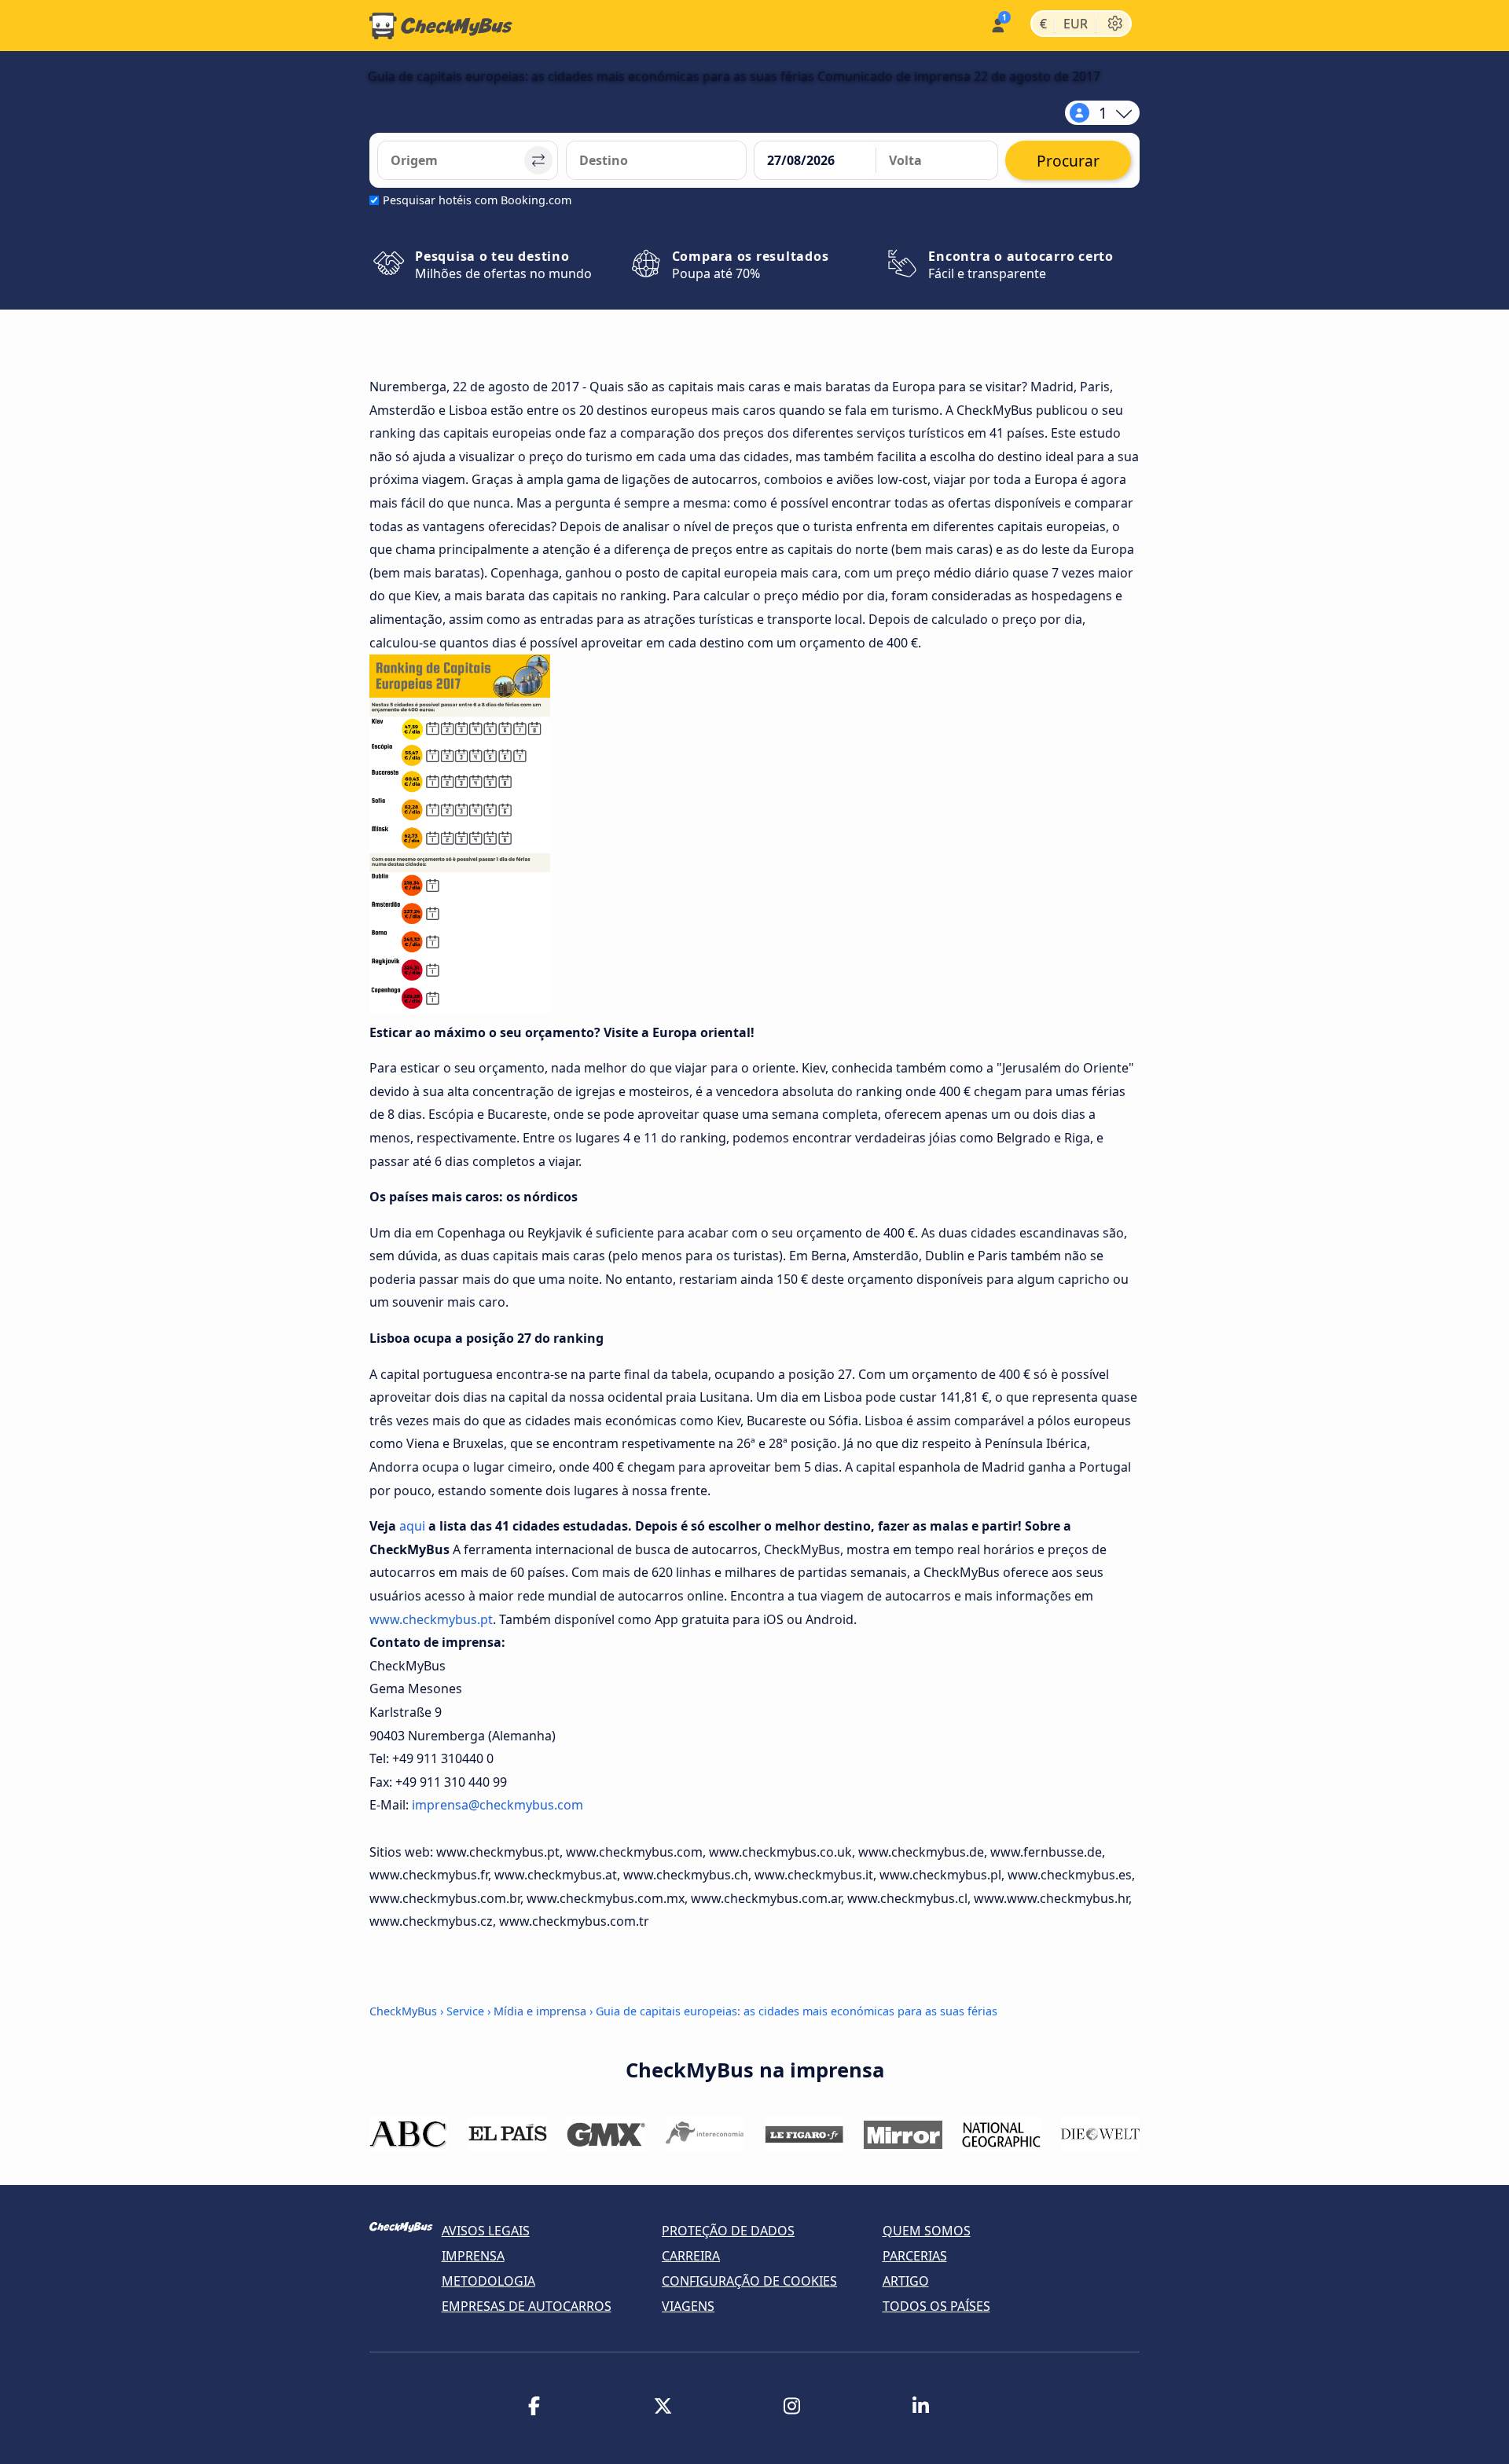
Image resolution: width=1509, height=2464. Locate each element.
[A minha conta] (997, 24)
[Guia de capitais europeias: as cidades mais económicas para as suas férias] (460, 1009)
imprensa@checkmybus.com (497, 1805)
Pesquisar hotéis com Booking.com (477, 200)
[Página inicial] (441, 26)
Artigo (906, 2281)
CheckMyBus (403, 2011)
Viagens (688, 2306)
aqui (412, 1526)
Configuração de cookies (749, 2281)
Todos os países (936, 2306)
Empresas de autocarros (527, 2306)
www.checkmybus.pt (431, 1619)
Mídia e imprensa (540, 2011)
